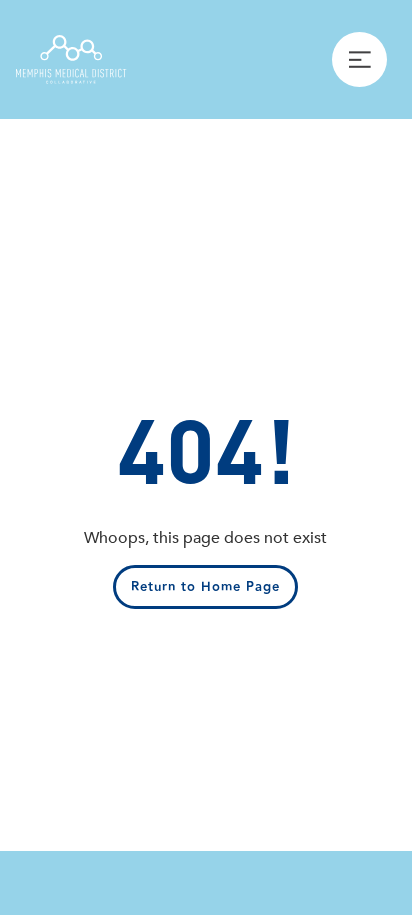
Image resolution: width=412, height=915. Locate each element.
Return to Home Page (205, 587)
